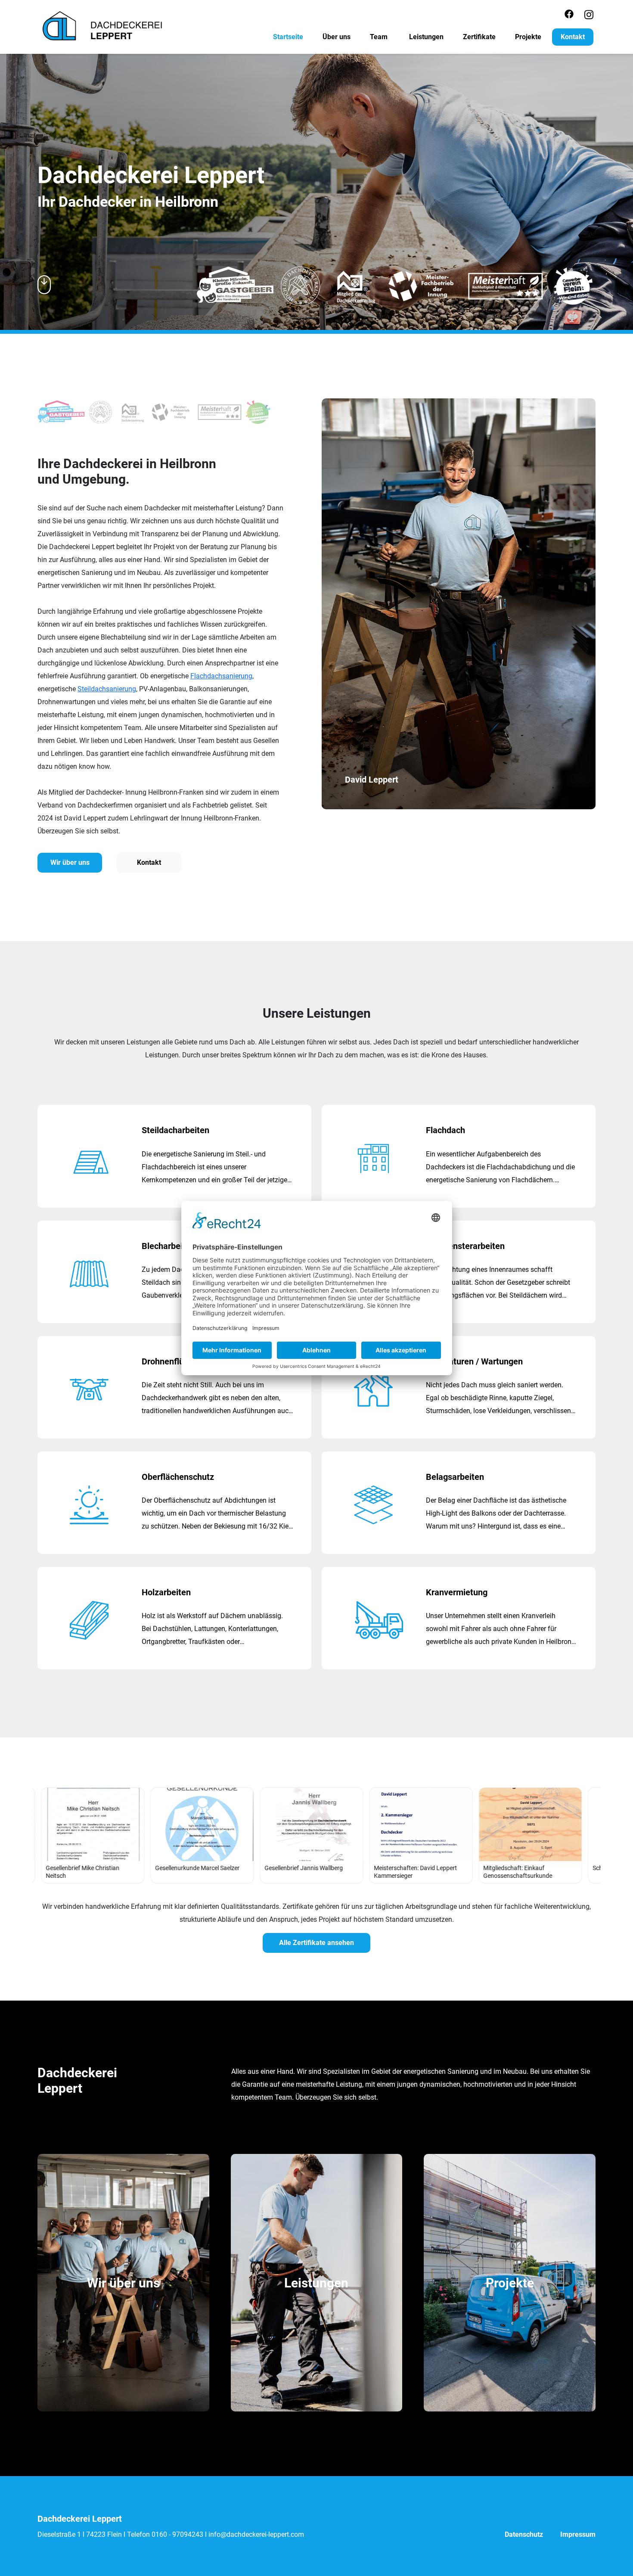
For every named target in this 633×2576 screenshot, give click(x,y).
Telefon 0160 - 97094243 (165, 2534)
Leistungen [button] (426, 37)
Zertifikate (479, 37)
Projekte (528, 37)
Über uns (337, 37)
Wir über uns (70, 862)
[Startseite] (103, 25)
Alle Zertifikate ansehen (316, 1943)
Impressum (578, 2534)
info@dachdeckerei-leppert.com (256, 2534)
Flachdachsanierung (221, 676)
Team (379, 37)
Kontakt (573, 37)
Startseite (288, 37)
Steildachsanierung (107, 689)
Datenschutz (524, 2534)
